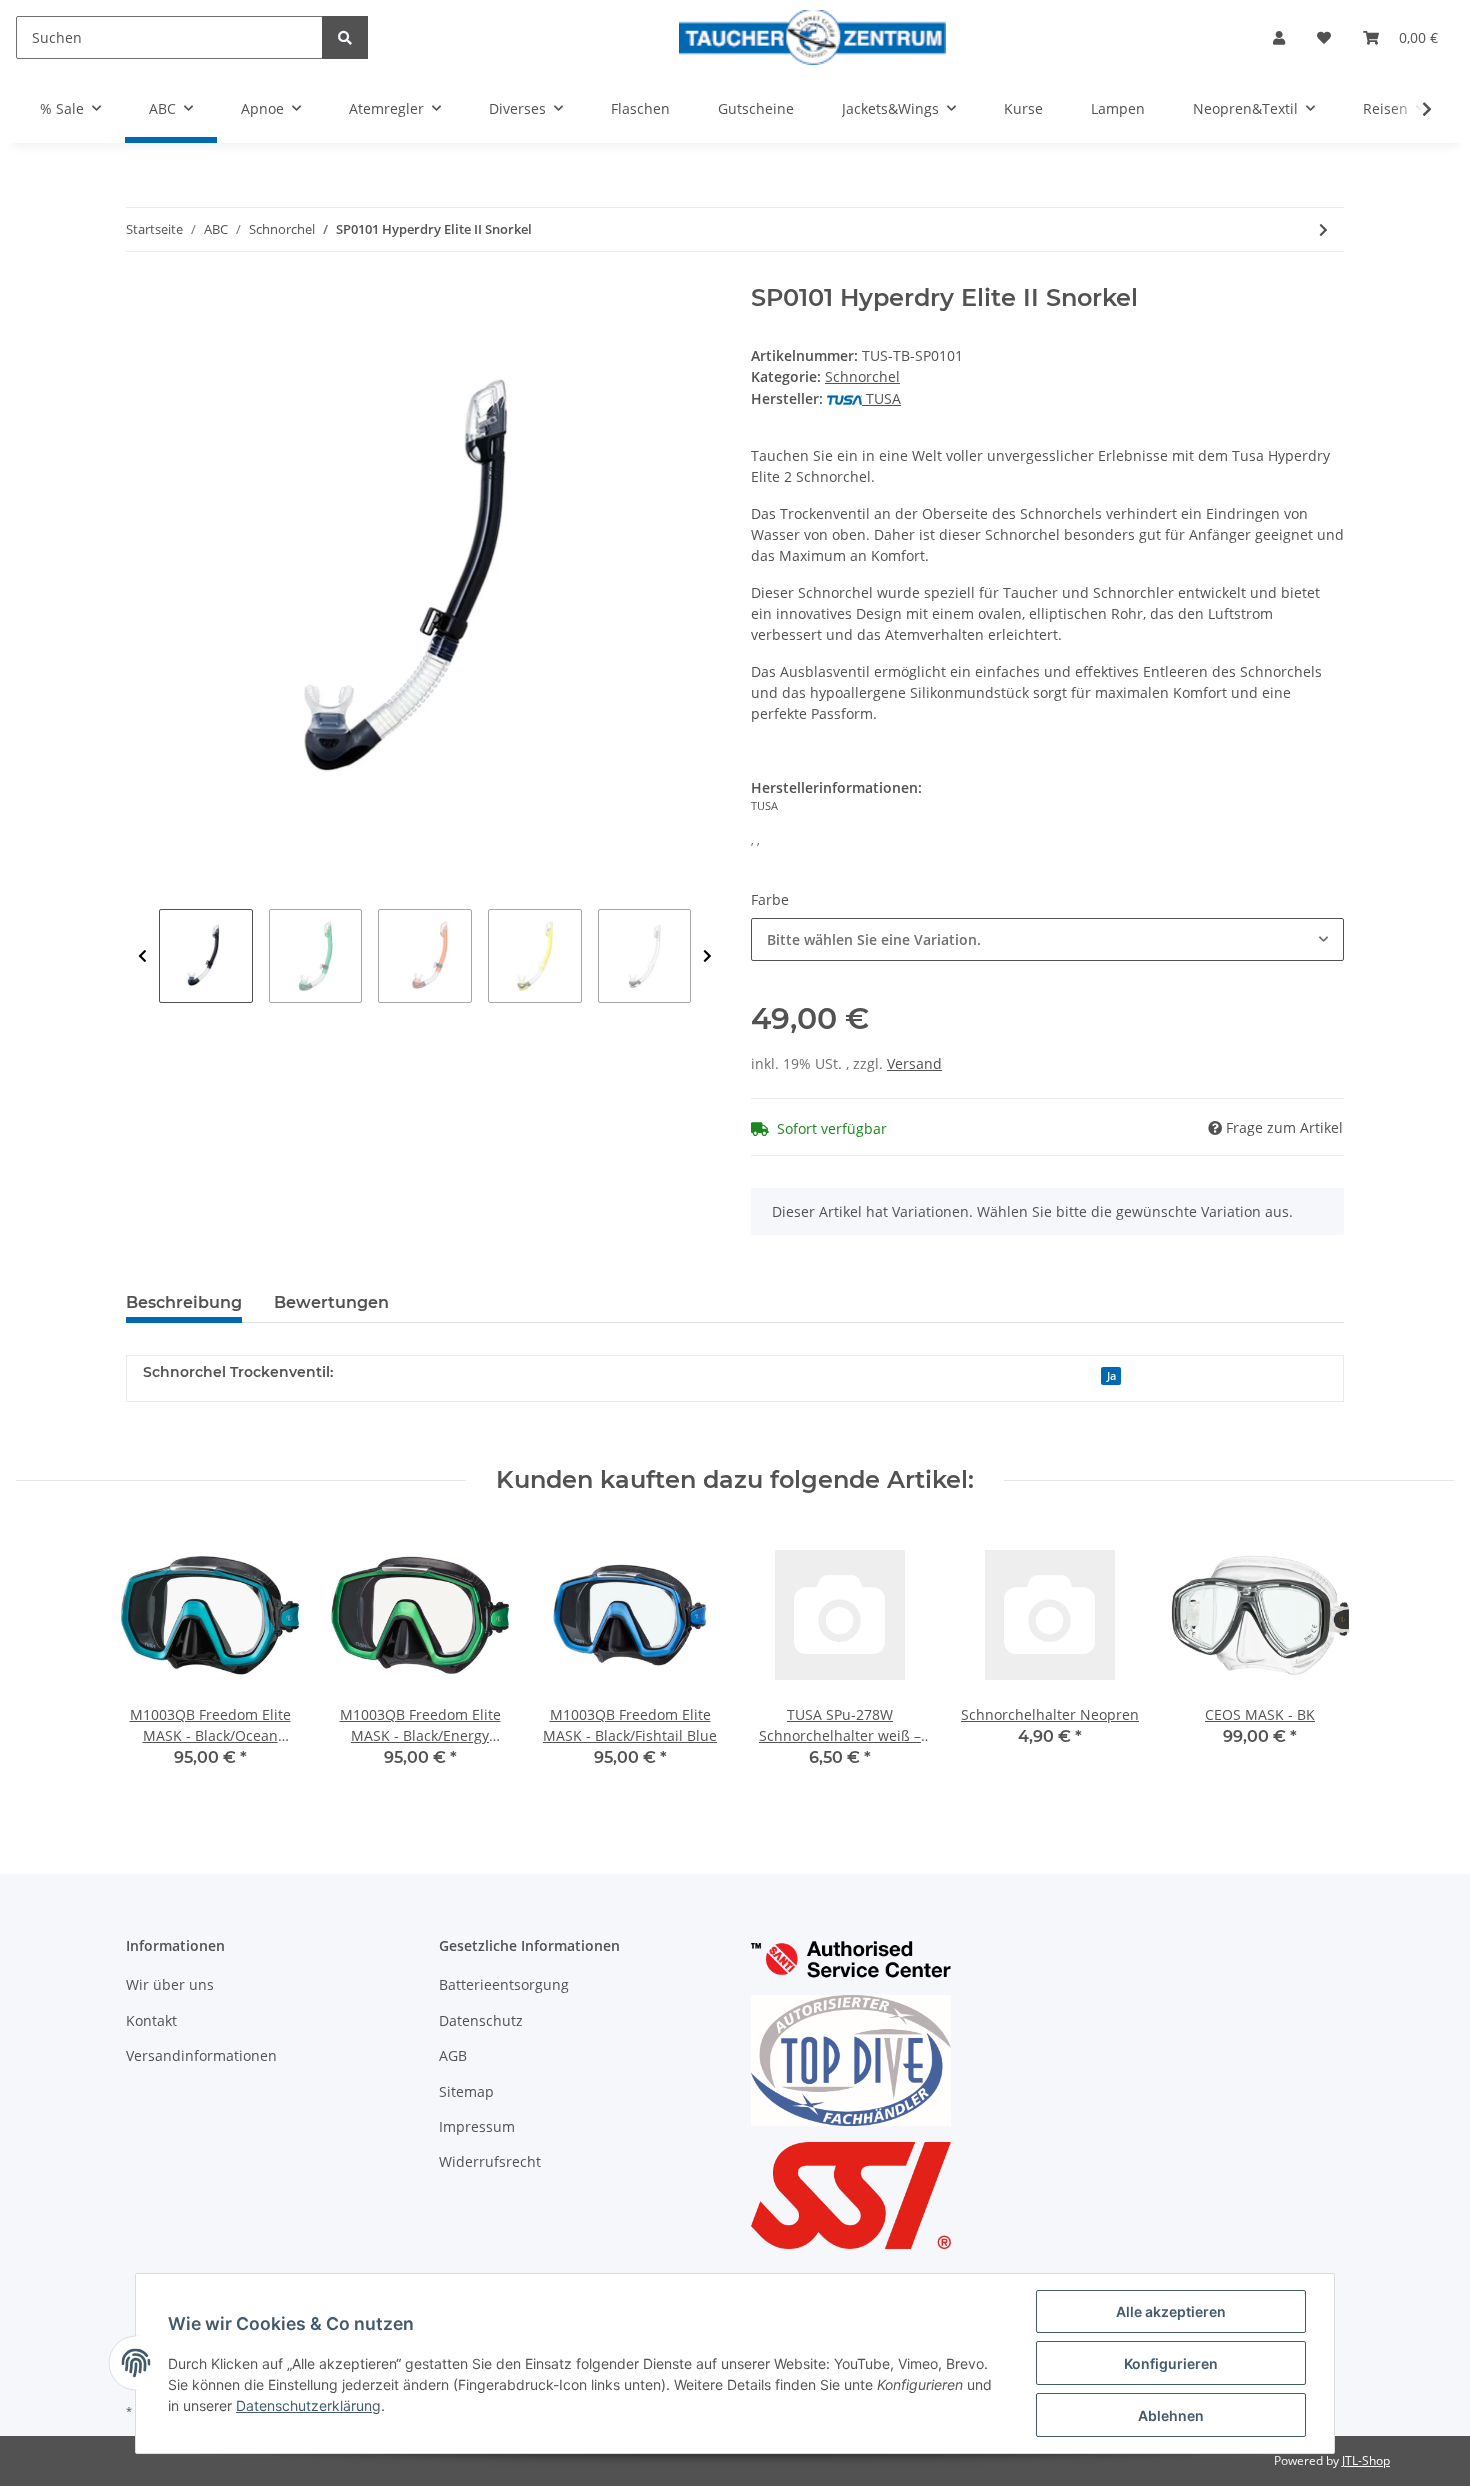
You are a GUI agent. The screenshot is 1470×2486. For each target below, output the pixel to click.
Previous (142, 956)
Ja (1111, 1376)
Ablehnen (1171, 2415)
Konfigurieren (1171, 2363)
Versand (914, 1063)
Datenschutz (481, 2020)
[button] (1279, 37)
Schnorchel (862, 376)
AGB (453, 2055)
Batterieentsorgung (504, 1984)
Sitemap (466, 2091)
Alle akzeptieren (1171, 2311)
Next (707, 956)
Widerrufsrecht (490, 2161)
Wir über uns (170, 1984)
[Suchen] (345, 37)
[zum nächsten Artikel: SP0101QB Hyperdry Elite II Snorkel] (1323, 229)
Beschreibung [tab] (184, 1302)
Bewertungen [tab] (331, 1302)
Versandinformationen (201, 2055)
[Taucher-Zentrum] (812, 37)
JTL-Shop (1366, 2460)
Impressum (477, 2126)
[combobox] (1047, 939)
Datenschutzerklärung (308, 2405)
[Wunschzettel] (1324, 37)
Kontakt (151, 2020)
